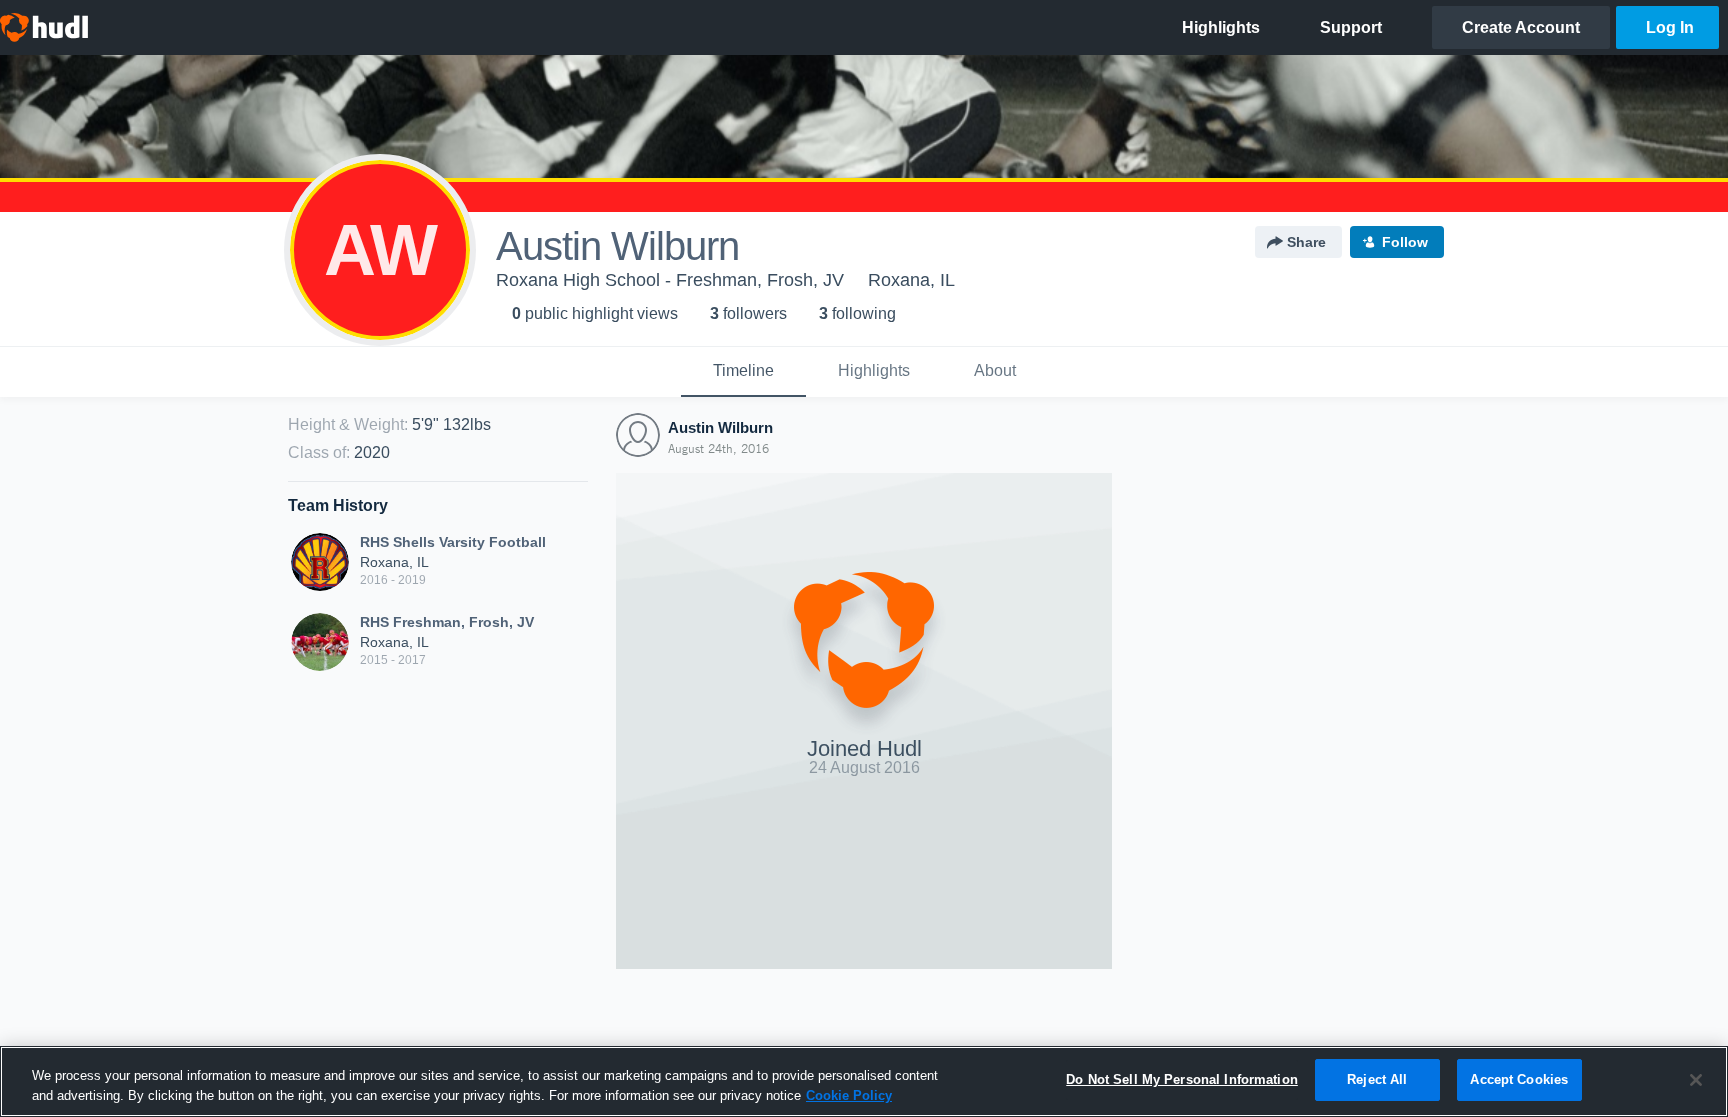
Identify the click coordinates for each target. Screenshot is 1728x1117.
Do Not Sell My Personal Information (1182, 1079)
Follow (1405, 242)
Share (1306, 242)
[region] (864, 1081)
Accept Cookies (1519, 1079)
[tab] (743, 372)
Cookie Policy (849, 1095)
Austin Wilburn (720, 427)
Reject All (1377, 1079)
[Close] (1696, 1080)
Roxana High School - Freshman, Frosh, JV (670, 280)
